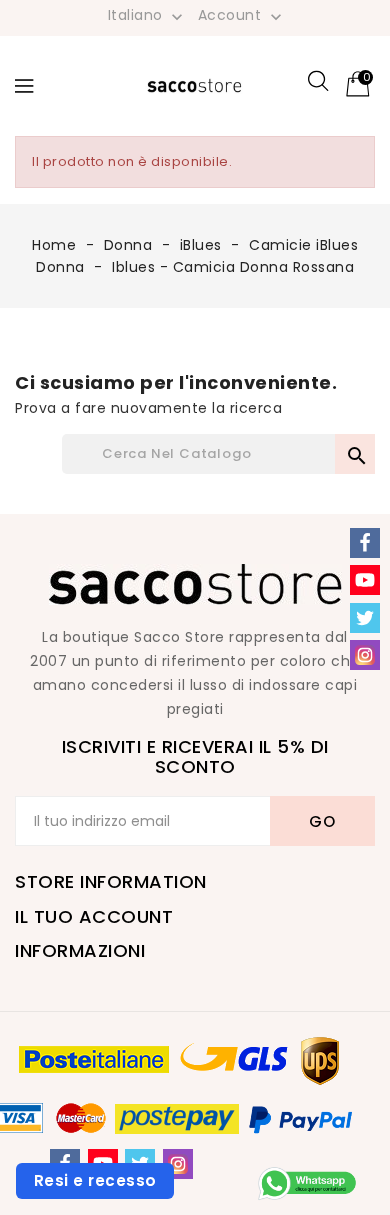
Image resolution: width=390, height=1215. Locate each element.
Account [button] (242, 16)
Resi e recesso (95, 1180)
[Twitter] (365, 618)
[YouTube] (365, 580)
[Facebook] (365, 543)
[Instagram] (178, 1164)
